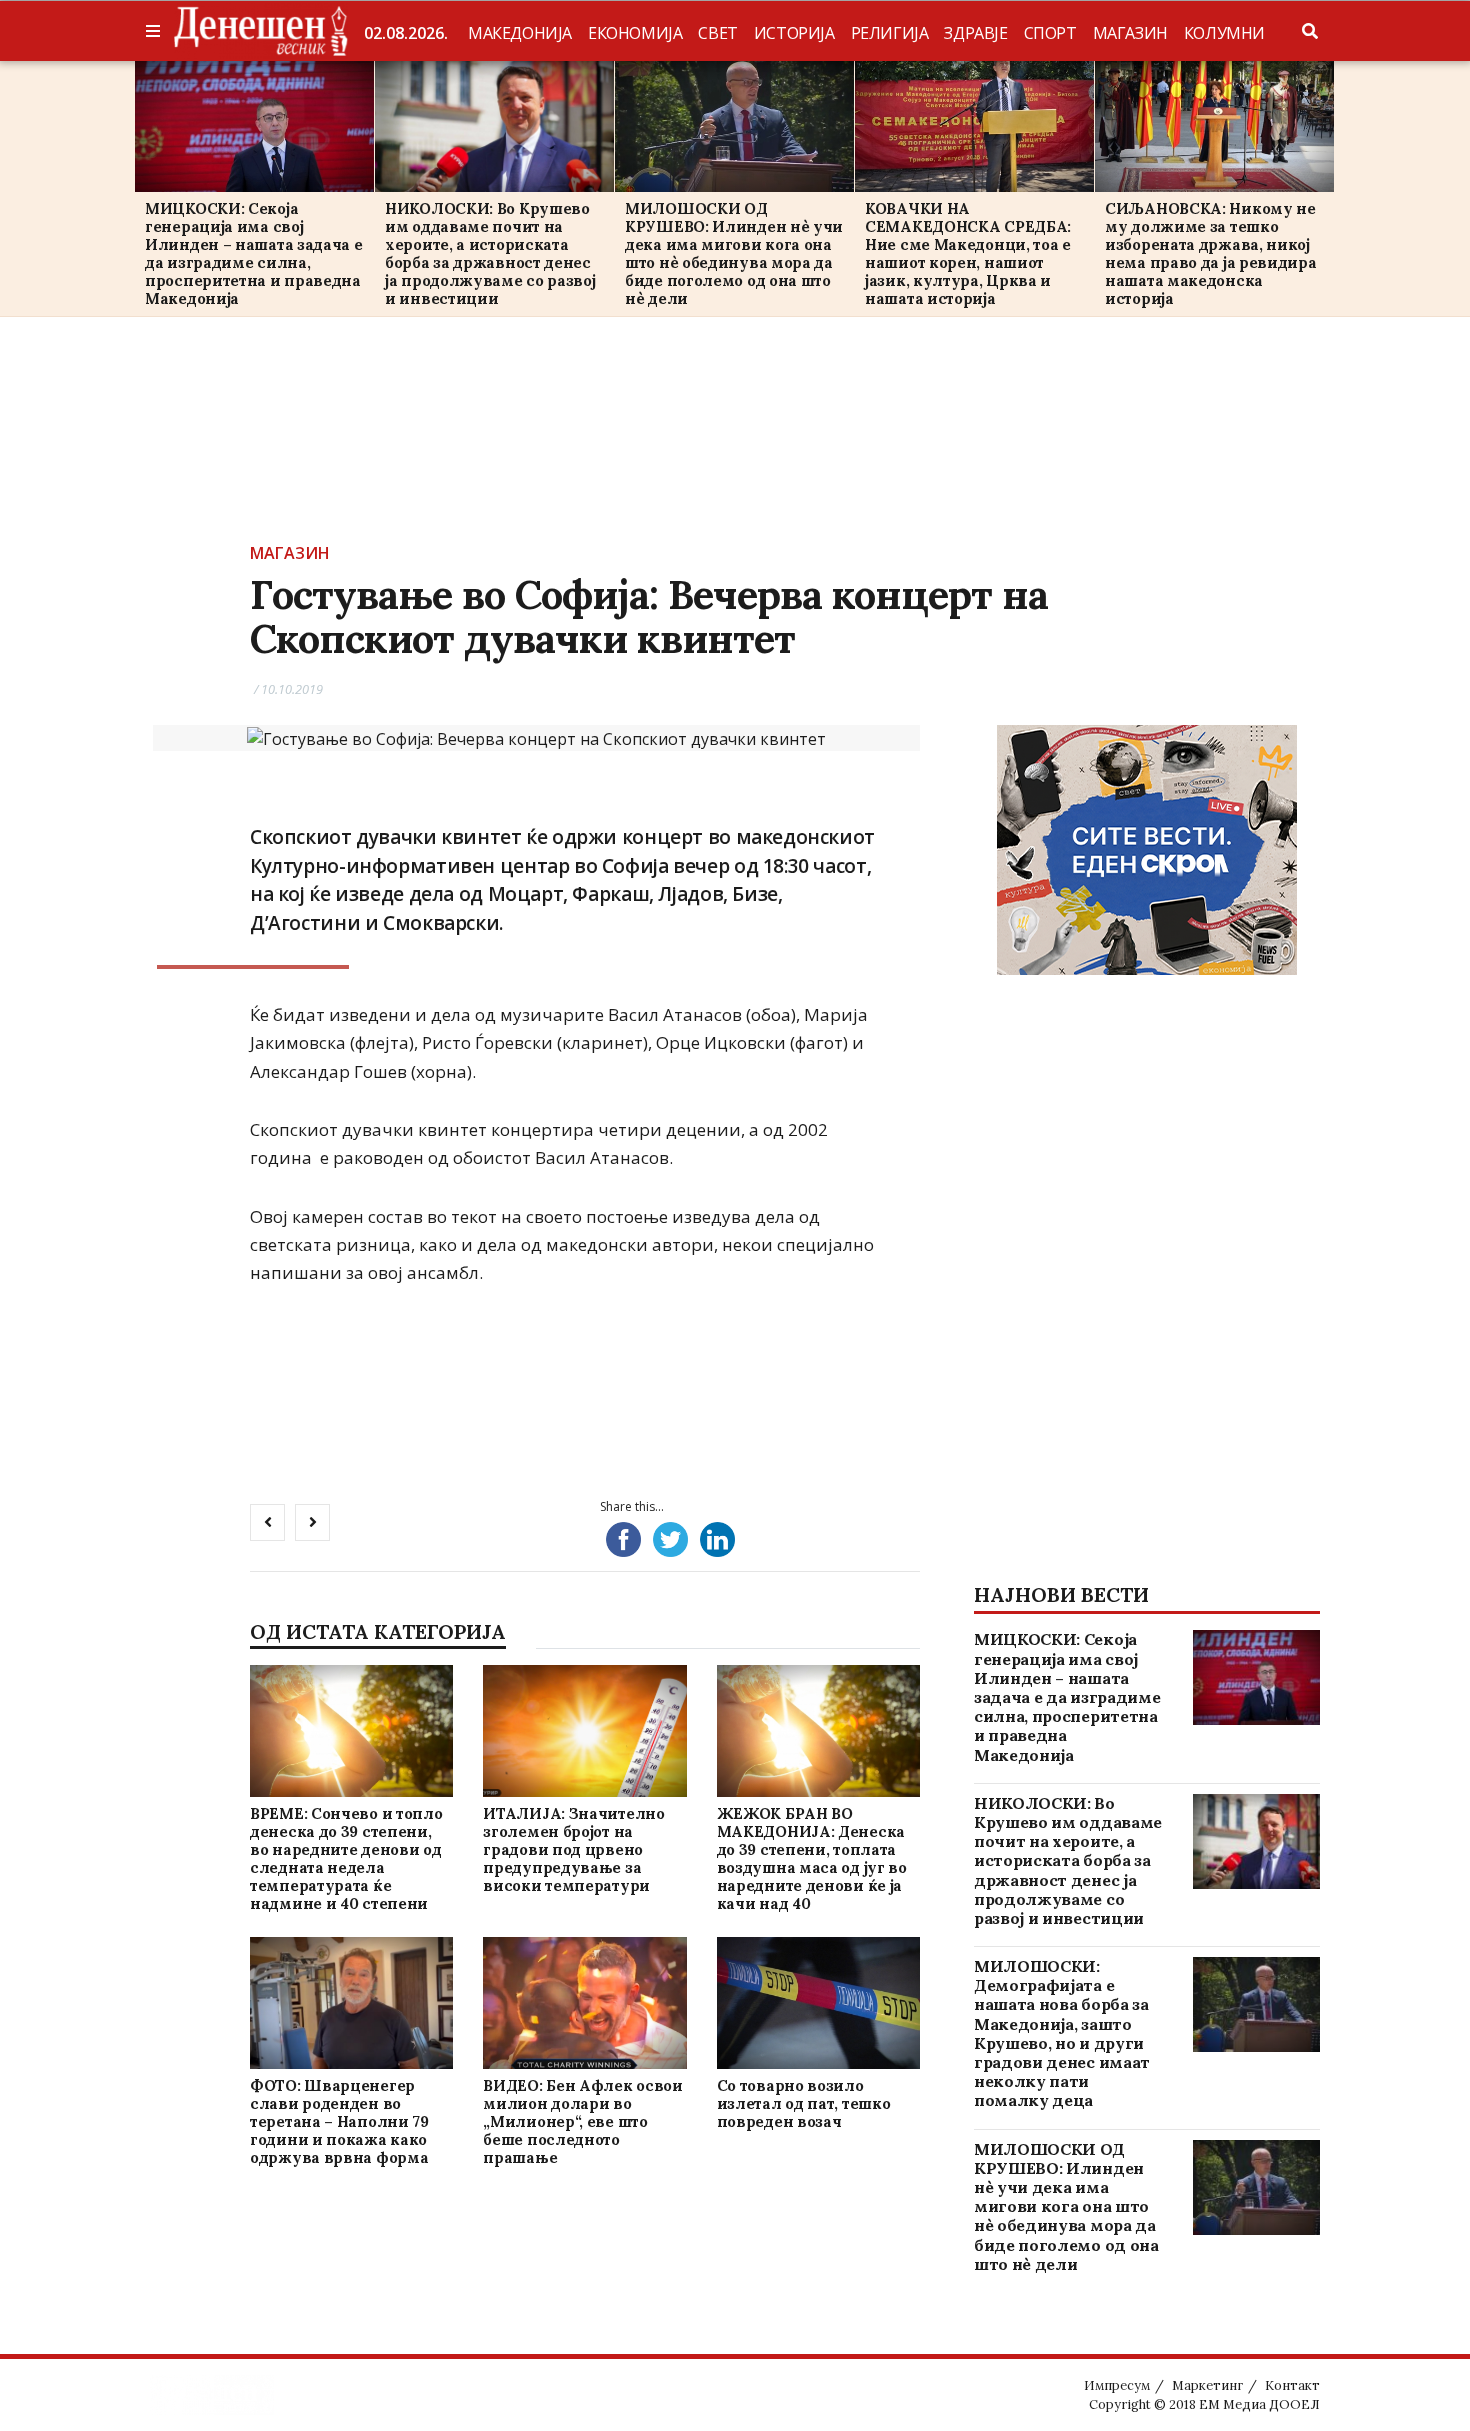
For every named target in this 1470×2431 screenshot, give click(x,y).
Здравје (975, 33)
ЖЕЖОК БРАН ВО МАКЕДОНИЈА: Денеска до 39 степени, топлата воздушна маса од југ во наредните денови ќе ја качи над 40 (812, 1858)
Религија (890, 33)
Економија (635, 33)
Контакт (1292, 2385)
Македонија (520, 33)
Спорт (1050, 33)
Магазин (1130, 33)
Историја (794, 33)
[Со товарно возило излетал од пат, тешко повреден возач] (818, 2002)
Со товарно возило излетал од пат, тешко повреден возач (804, 2103)
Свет (717, 33)
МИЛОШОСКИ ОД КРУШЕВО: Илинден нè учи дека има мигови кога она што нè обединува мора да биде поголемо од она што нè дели (734, 253)
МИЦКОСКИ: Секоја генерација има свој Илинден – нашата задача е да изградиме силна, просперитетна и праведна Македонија (254, 253)
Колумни (1224, 33)
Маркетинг (1207, 2385)
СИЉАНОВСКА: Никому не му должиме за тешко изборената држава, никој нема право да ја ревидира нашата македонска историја (1211, 253)
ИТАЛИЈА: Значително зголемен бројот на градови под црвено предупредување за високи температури (573, 1849)
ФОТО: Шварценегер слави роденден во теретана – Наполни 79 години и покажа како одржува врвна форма (339, 2121)
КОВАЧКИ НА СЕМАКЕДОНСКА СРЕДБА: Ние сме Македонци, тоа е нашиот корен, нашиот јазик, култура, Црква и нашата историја (968, 253)
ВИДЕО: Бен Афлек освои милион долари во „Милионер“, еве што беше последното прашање (582, 2121)
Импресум (1117, 2385)
